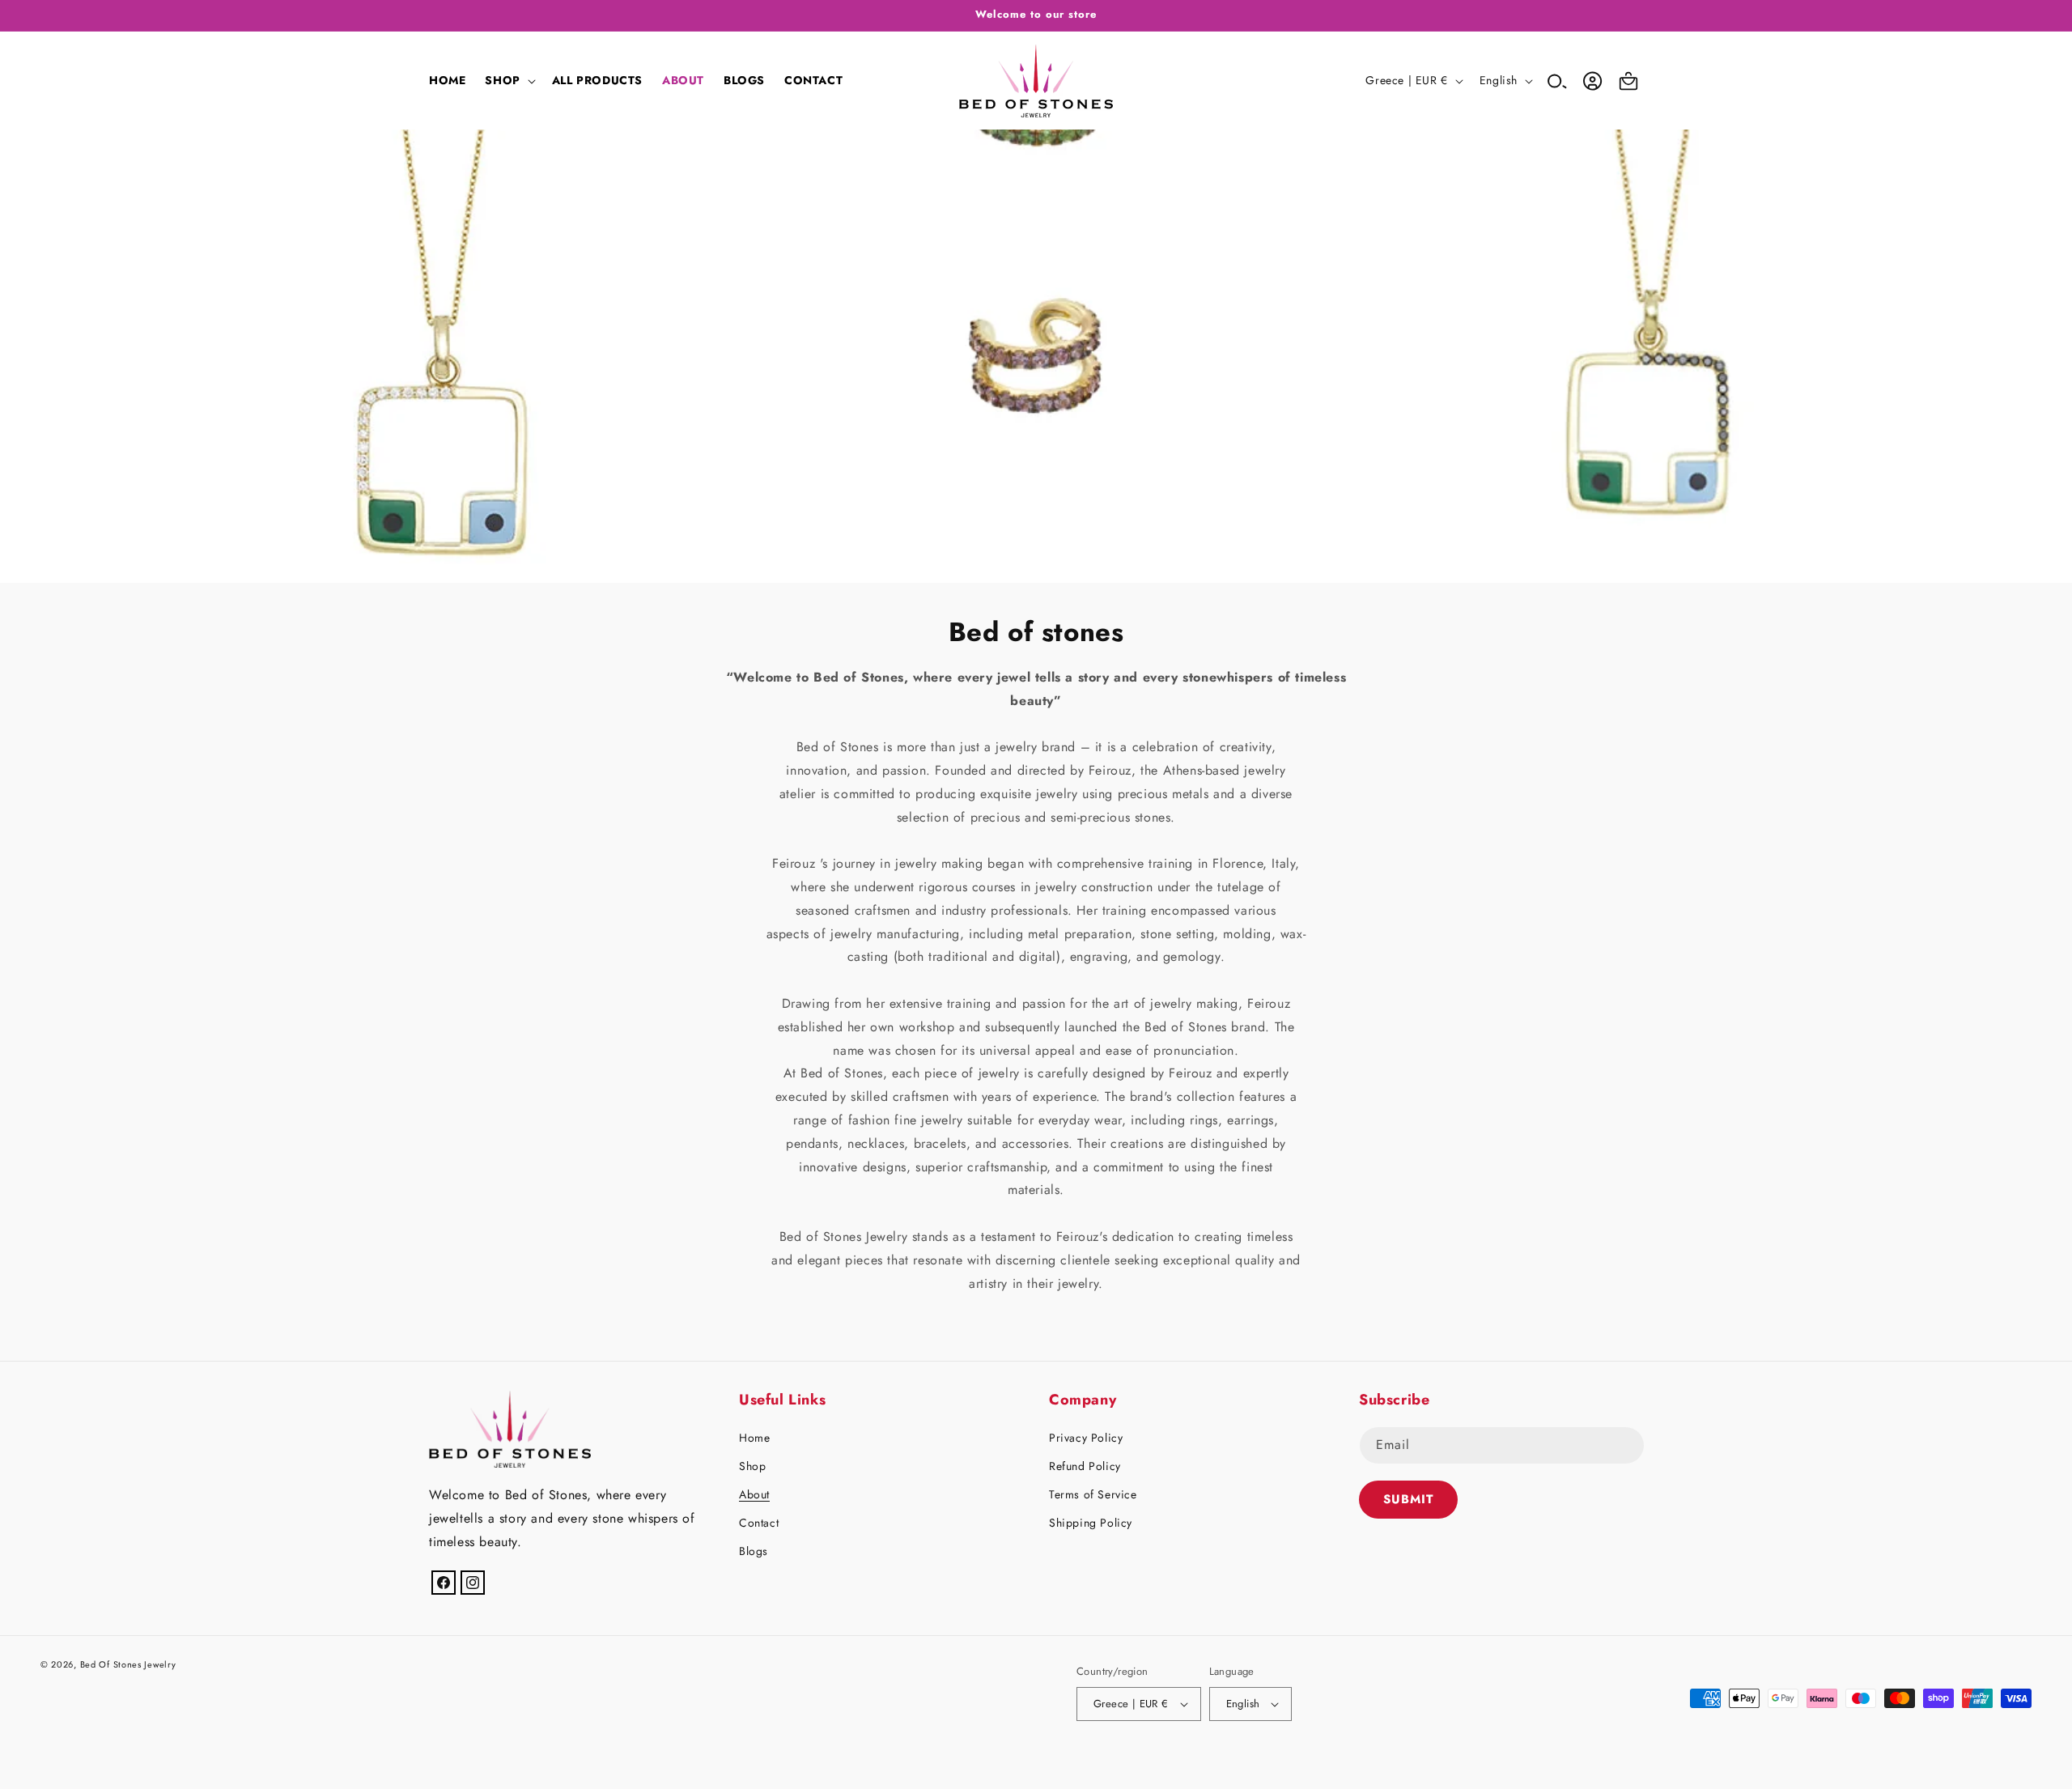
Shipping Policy (1091, 1523)
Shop (752, 1466)
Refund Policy (1085, 1466)
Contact (759, 1523)
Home (754, 1438)
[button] (508, 80)
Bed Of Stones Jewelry (128, 1664)
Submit (1408, 1499)
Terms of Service (1093, 1494)
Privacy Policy (1086, 1438)
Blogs (754, 1551)
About (754, 1494)
